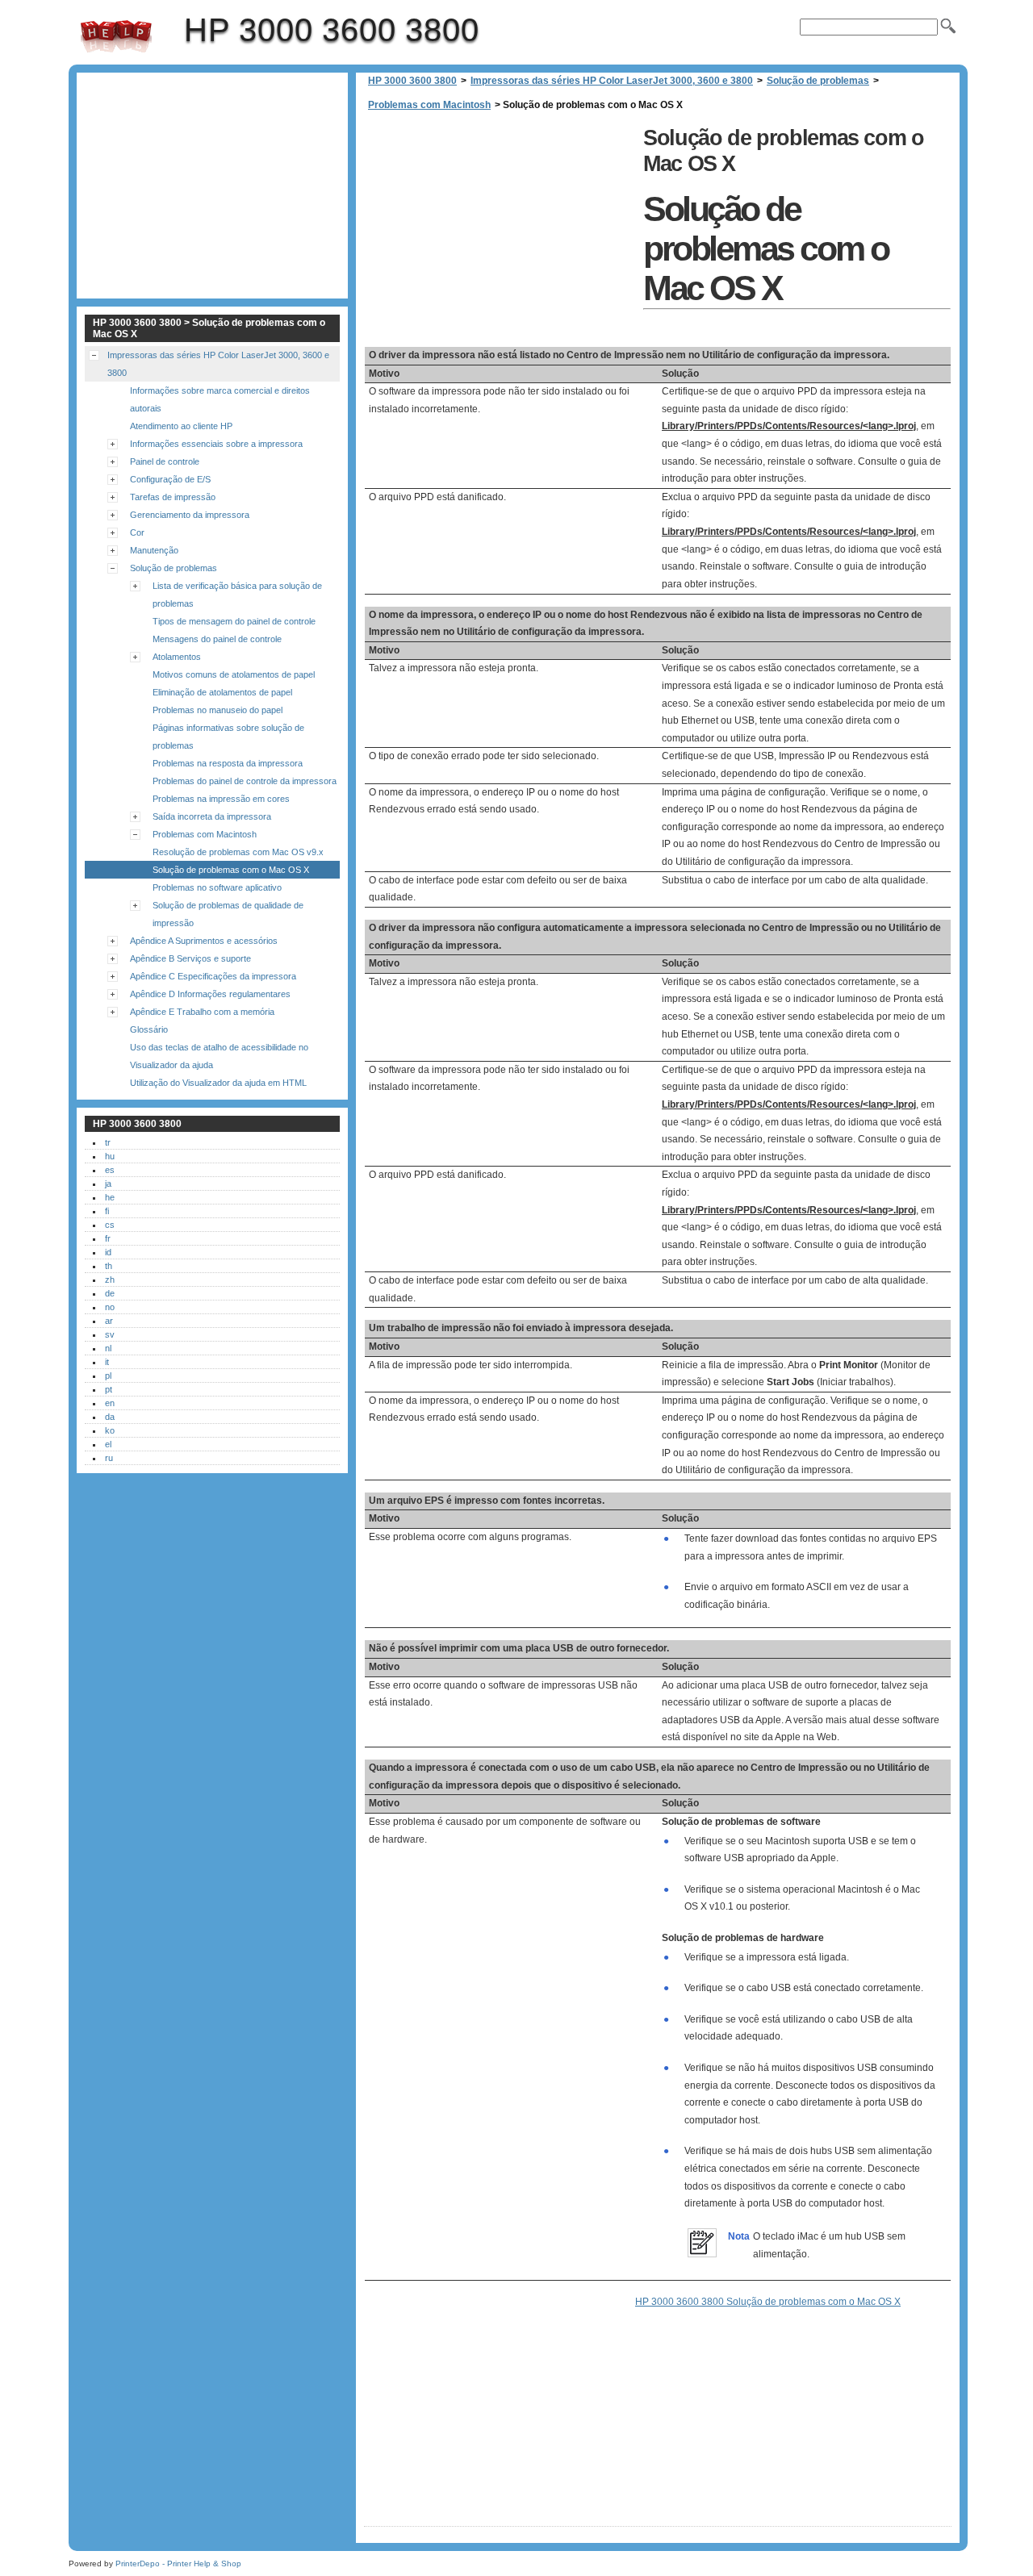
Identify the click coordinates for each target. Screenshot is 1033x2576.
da (110, 1417)
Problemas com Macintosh (429, 105)
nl (108, 1348)
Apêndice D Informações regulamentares (210, 994)
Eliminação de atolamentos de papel (222, 692)
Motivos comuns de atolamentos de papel (234, 674)
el (108, 1444)
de (110, 1293)
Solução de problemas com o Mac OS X (231, 870)
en (110, 1403)
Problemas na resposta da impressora (228, 763)
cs (110, 1225)
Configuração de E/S (170, 479)
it (107, 1362)
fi (107, 1211)
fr (108, 1238)
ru (109, 1458)
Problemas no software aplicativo (217, 887)
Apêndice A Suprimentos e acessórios (204, 941)
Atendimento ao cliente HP (181, 426)
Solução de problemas (818, 81)
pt (109, 1389)
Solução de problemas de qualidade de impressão (228, 914)
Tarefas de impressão (173, 497)
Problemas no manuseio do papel (217, 710)
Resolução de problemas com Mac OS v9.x (238, 852)
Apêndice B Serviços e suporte (190, 958)
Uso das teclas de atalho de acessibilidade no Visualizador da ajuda (219, 1056)
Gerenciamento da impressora (190, 515)
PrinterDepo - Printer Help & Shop (178, 2563)
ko (110, 1430)
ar (109, 1321)
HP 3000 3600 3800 (116, 36)
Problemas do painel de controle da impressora (245, 781)
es (110, 1170)
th (109, 1266)
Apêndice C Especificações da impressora (213, 976)
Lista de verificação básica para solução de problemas (237, 595)
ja (108, 1184)
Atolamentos (177, 657)
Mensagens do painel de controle (217, 639)
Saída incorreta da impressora (212, 816)
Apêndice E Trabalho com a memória (202, 1012)
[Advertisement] (500, 234)
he (110, 1197)
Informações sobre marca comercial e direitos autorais (220, 399)
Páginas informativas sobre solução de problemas (228, 737)
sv (110, 1334)
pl (108, 1376)
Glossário (149, 1029)
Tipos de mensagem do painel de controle (234, 621)
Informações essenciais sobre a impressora (216, 444)
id (108, 1252)
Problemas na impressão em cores (221, 799)
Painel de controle (165, 461)
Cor (137, 532)
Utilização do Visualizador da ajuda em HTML (218, 1083)
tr (108, 1142)
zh (110, 1280)
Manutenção (154, 550)
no (110, 1307)
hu (110, 1156)
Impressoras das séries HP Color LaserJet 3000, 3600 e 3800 (612, 81)
